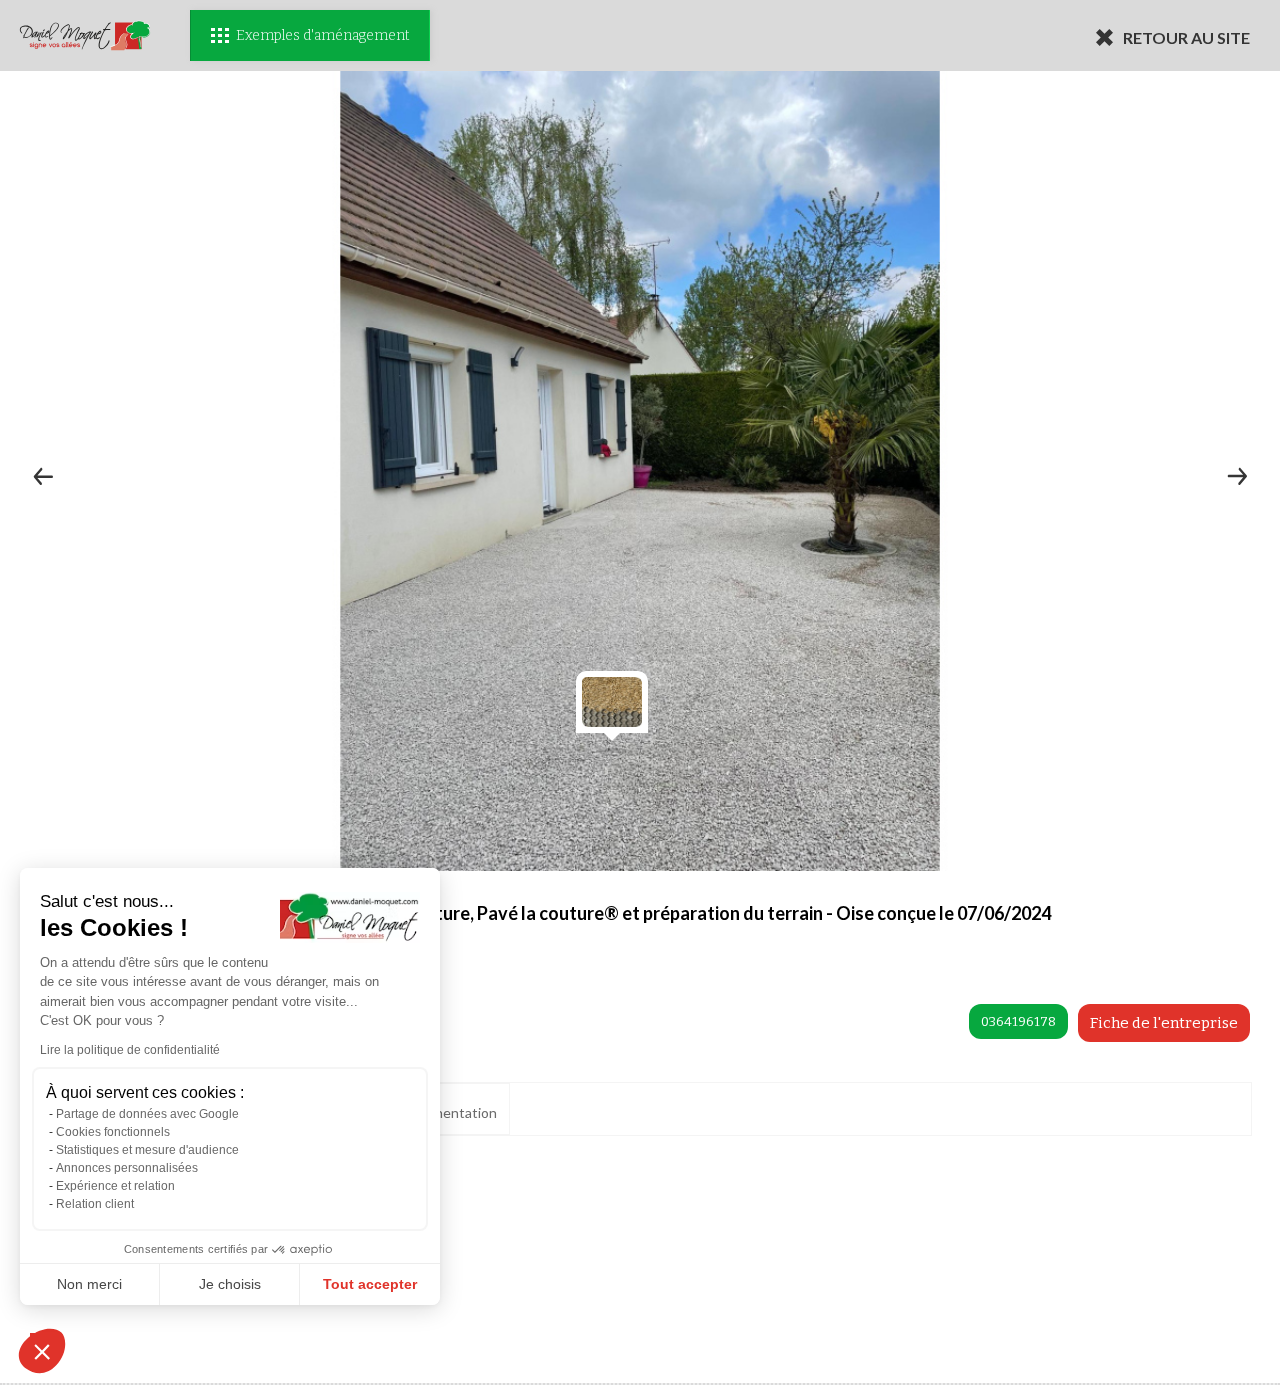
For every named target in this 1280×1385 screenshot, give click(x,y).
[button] (42, 1351)
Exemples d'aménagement (322, 35)
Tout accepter (370, 1284)
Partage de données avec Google (147, 1114)
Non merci (89, 1284)
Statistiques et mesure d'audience (147, 1150)
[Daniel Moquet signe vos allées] (85, 35)
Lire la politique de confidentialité (130, 1050)
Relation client (95, 1204)
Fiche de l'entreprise (1164, 1023)
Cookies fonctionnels (113, 1132)
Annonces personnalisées (127, 1168)
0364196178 (1018, 1021)
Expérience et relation (115, 1186)
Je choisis (230, 1284)
